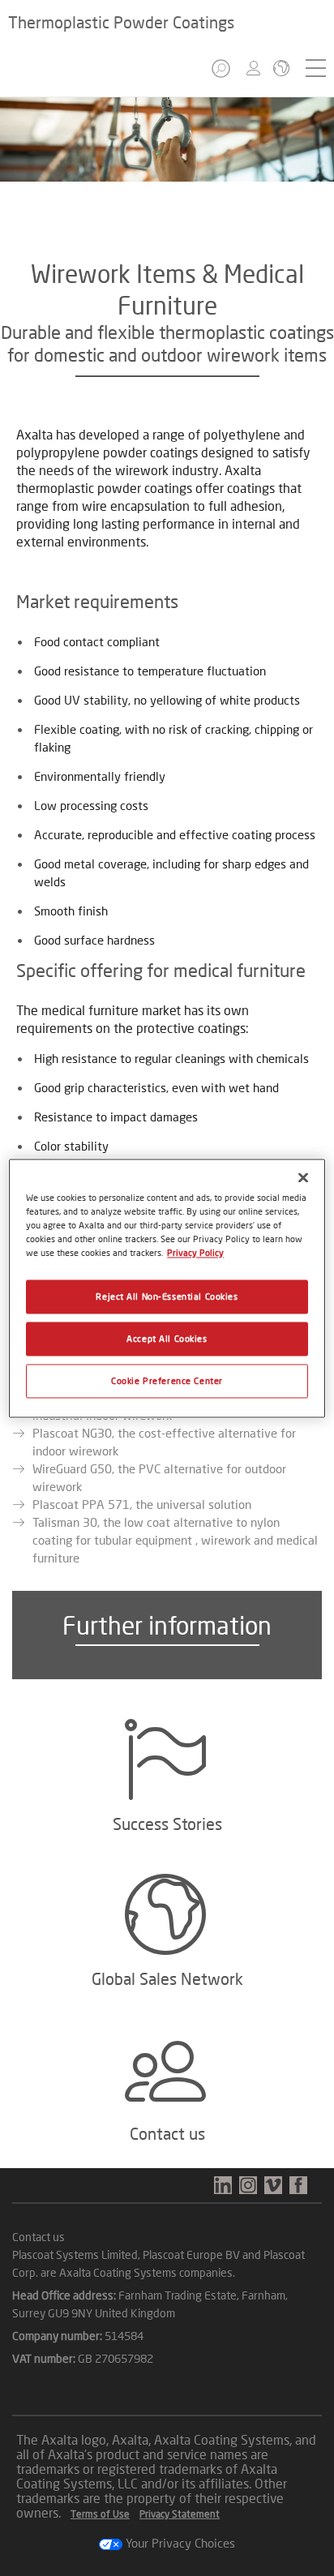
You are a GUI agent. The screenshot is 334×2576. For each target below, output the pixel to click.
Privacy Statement (180, 2514)
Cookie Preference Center (167, 1380)
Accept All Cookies (167, 1338)
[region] (167, 1288)
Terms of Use (100, 2514)
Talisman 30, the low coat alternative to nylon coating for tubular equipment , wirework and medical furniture (175, 1540)
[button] (222, 73)
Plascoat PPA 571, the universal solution (142, 1504)
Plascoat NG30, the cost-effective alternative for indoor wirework (164, 1442)
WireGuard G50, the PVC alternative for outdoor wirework (159, 1477)
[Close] (303, 1177)
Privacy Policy (195, 1252)
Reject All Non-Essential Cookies (167, 1296)
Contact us (39, 2237)
